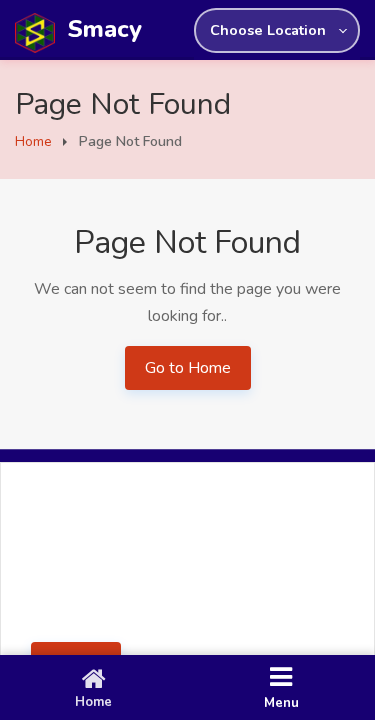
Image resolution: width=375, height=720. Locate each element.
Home (33, 141)
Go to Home (188, 368)
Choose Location (268, 30)
